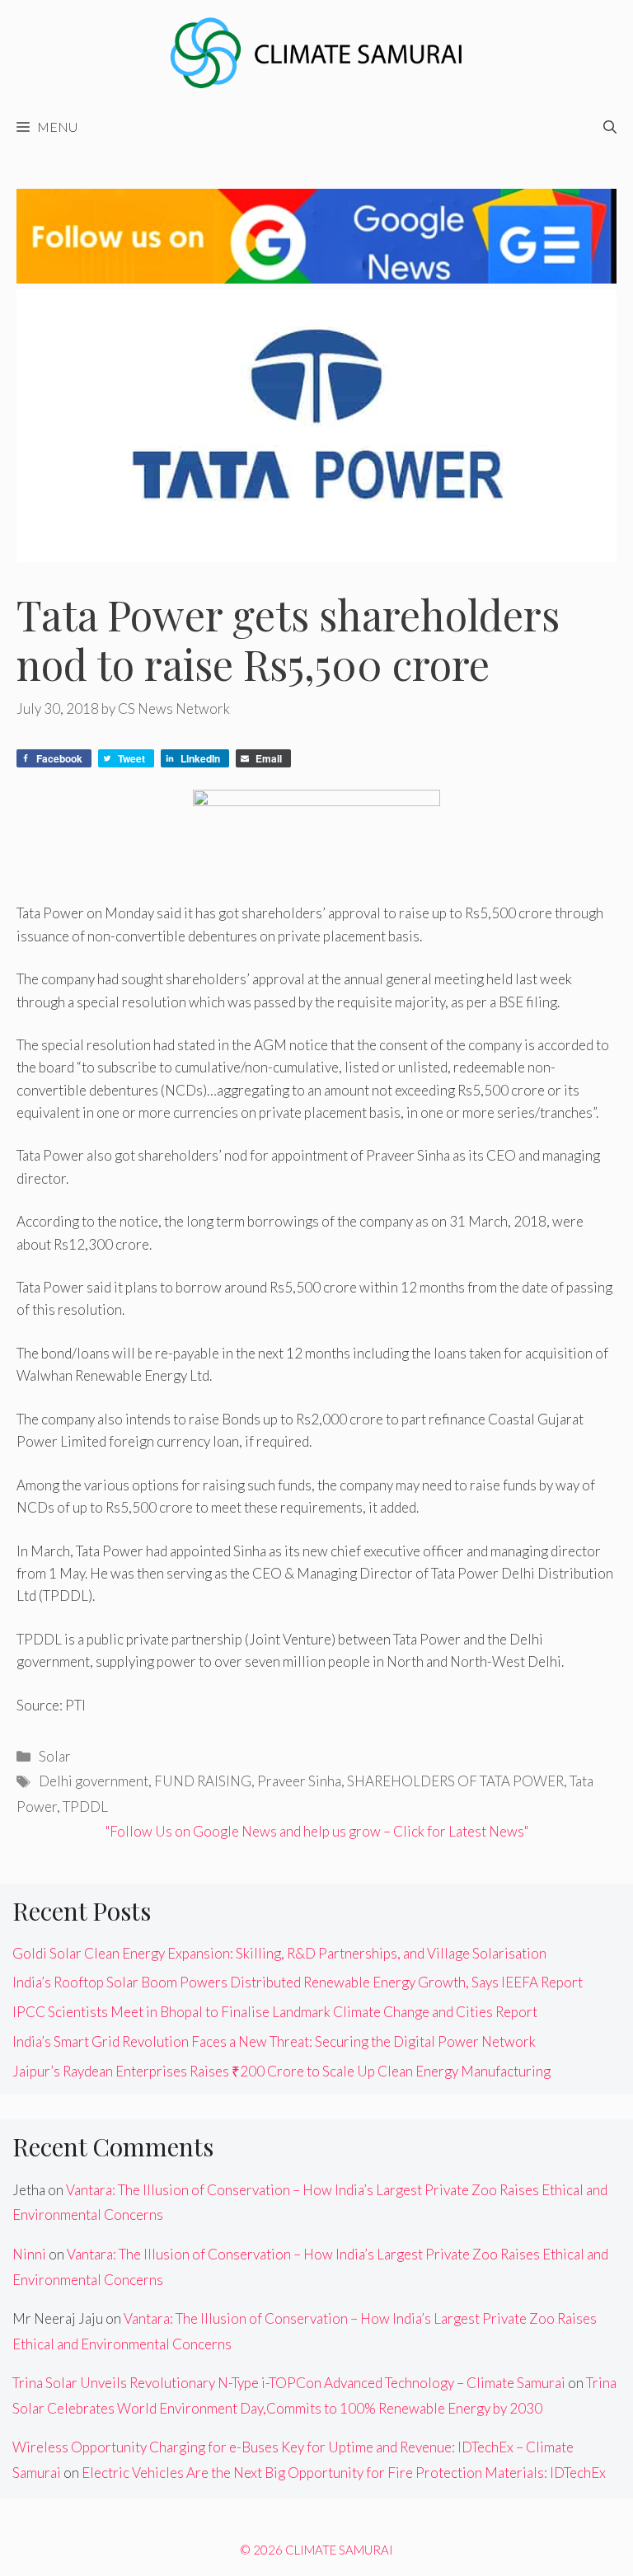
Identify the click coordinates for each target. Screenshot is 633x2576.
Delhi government (94, 1781)
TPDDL (85, 1806)
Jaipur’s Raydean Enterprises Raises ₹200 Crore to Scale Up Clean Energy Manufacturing (281, 2071)
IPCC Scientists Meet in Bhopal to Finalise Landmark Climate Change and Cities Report (275, 2012)
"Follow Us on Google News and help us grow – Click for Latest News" (317, 1831)
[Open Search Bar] (610, 127)
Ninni (29, 2254)
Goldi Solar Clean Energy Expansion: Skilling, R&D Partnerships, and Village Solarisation (279, 1953)
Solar (55, 1756)
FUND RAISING (203, 1781)
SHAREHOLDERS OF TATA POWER (455, 1781)
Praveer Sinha (299, 1781)
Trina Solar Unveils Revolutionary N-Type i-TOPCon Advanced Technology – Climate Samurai (289, 2383)
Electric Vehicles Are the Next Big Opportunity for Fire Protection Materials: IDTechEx (344, 2473)
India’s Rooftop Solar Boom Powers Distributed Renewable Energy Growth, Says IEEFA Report (298, 1982)
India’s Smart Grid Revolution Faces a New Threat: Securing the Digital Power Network (274, 2041)
